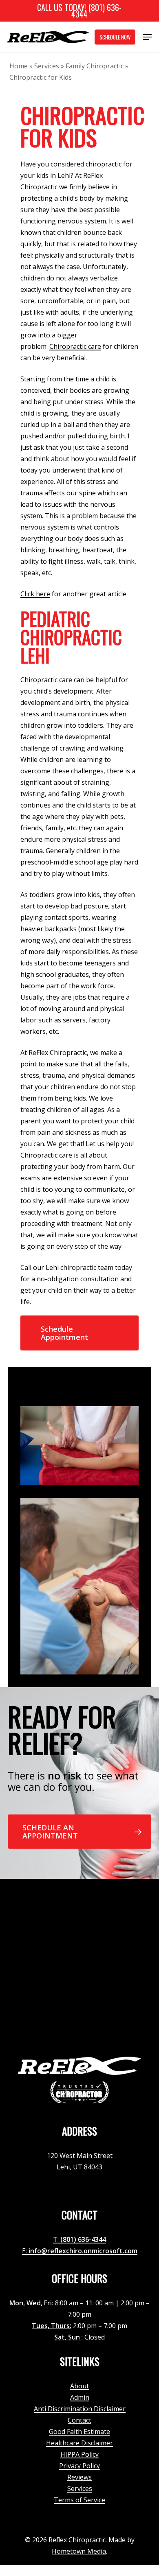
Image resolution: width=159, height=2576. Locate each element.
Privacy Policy (79, 2466)
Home (19, 66)
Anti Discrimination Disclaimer (80, 2409)
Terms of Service (79, 2500)
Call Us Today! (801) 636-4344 (79, 11)
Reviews (79, 2477)
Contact (79, 2420)
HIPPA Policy (79, 2454)
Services (47, 66)
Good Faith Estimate (79, 2432)
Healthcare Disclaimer (79, 2443)
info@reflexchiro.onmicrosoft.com (83, 2251)
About (79, 2386)
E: (25, 2251)
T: (57, 2239)
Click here (35, 594)
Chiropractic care (75, 346)
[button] (147, 37)
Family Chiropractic (95, 66)
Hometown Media (79, 2551)
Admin (80, 2397)
